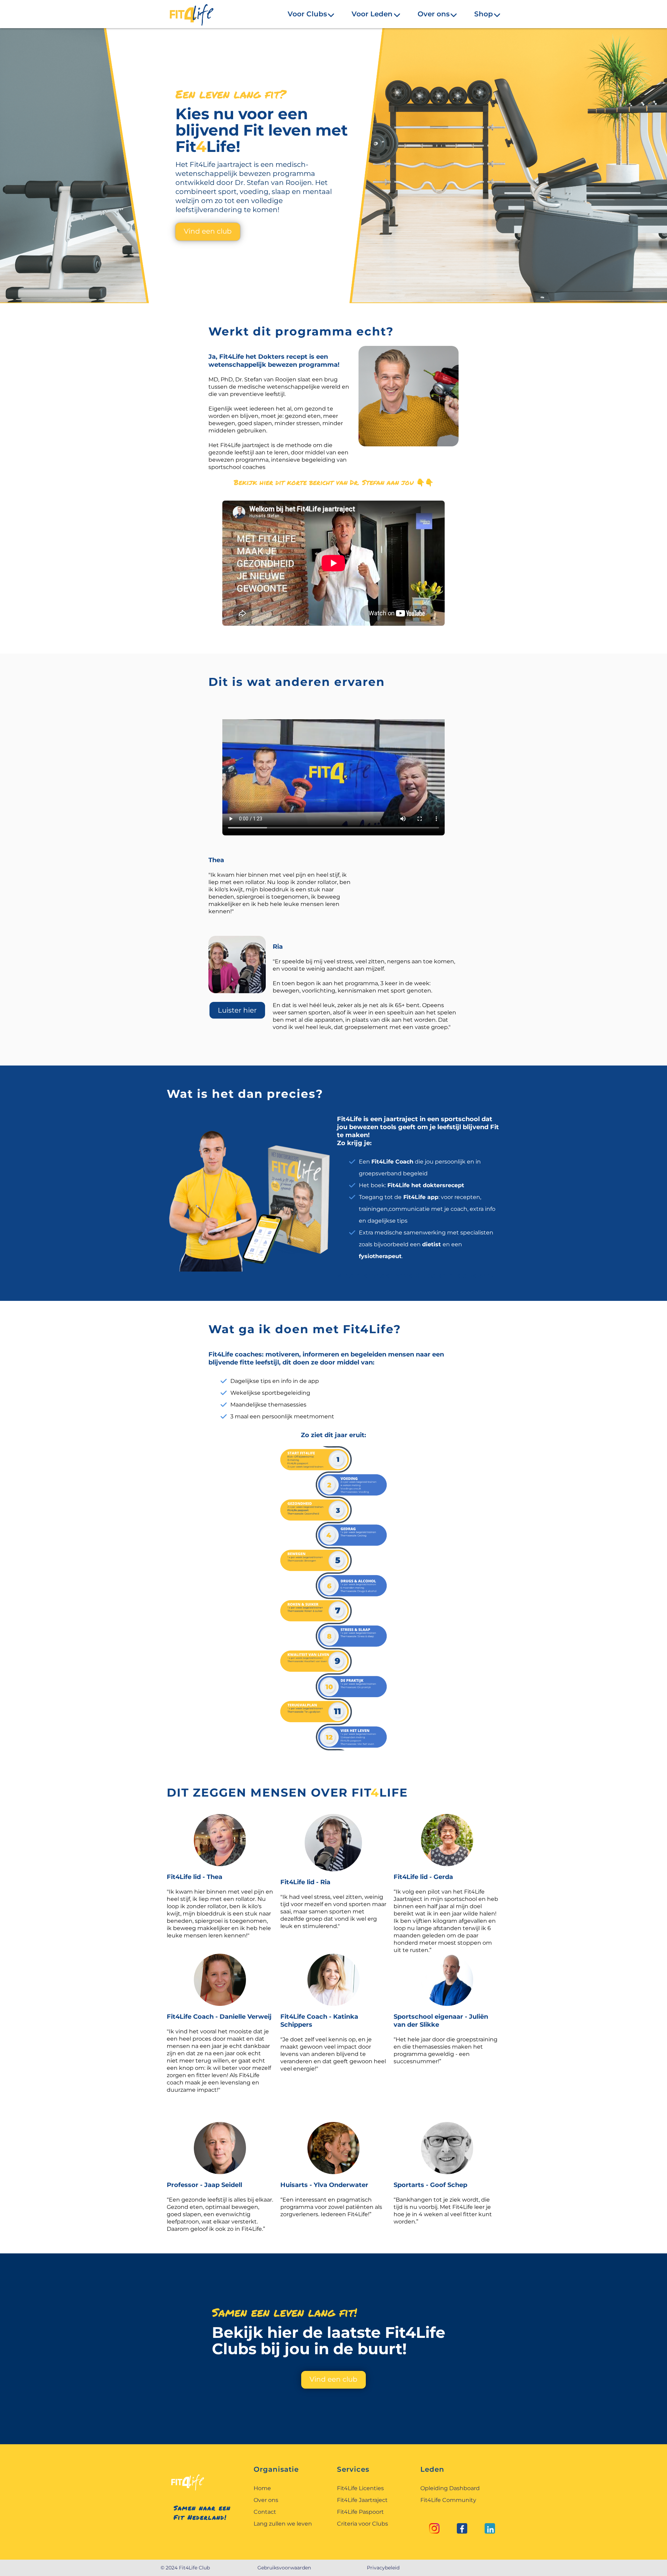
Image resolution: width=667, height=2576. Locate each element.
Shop (484, 15)
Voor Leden (372, 15)
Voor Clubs (307, 15)
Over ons (434, 15)
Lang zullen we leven (283, 2524)
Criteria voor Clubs (363, 2524)
